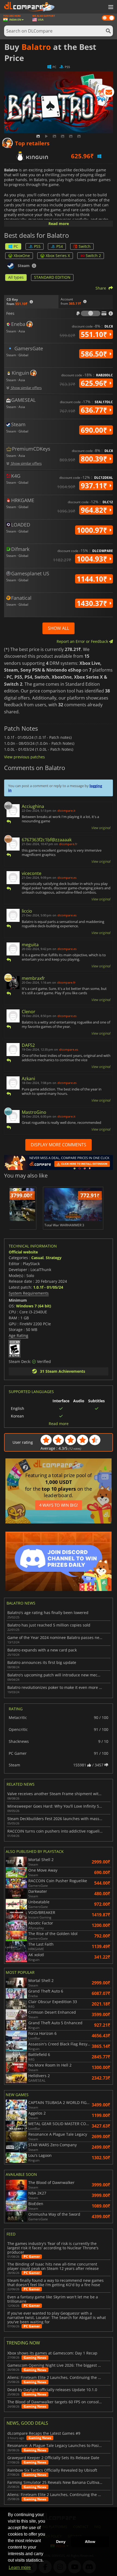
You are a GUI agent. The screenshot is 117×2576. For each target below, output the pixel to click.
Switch (85, 246)
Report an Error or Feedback (83, 641)
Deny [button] (61, 2542)
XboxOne (22, 256)
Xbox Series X (58, 256)
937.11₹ (95, 486)
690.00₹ (95, 430)
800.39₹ (95, 459)
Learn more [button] (20, 2567)
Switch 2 (93, 256)
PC (16, 246)
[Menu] (110, 7)
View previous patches (24, 757)
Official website (23, 1252)
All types (16, 277)
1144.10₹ (93, 579)
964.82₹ (95, 510)
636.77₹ (95, 410)
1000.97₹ (93, 530)
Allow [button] (90, 2542)
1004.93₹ (93, 559)
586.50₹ (95, 354)
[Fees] (91, 313)
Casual (37, 1258)
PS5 (37, 246)
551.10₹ (95, 334)
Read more (59, 224)
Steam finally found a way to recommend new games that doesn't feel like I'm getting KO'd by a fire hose (56, 2283)
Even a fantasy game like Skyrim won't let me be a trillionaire (53, 2299)
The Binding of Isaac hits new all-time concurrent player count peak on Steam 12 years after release (53, 2266)
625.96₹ (95, 383)
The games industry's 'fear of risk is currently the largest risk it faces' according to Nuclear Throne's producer (53, 2248)
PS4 (60, 246)
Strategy (54, 1258)
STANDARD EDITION (52, 277)
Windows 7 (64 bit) (34, 1306)
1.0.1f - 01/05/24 (48, 1287)
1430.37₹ (93, 603)
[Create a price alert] (109, 93)
